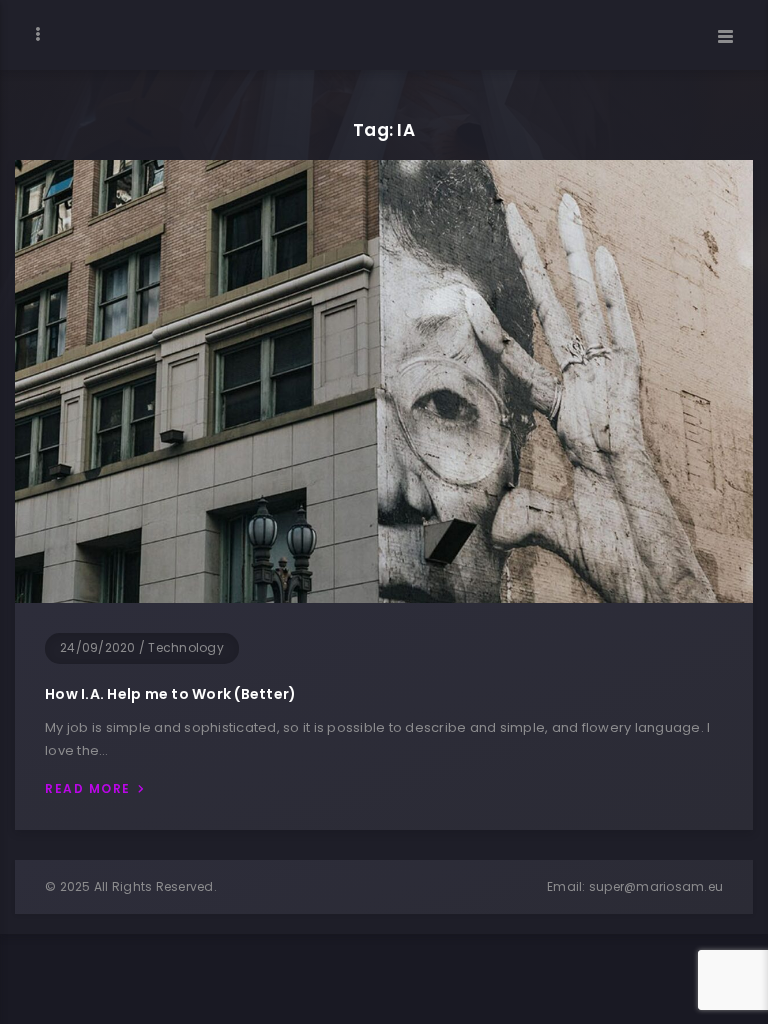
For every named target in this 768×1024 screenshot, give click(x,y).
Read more (88, 788)
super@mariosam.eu (656, 886)
